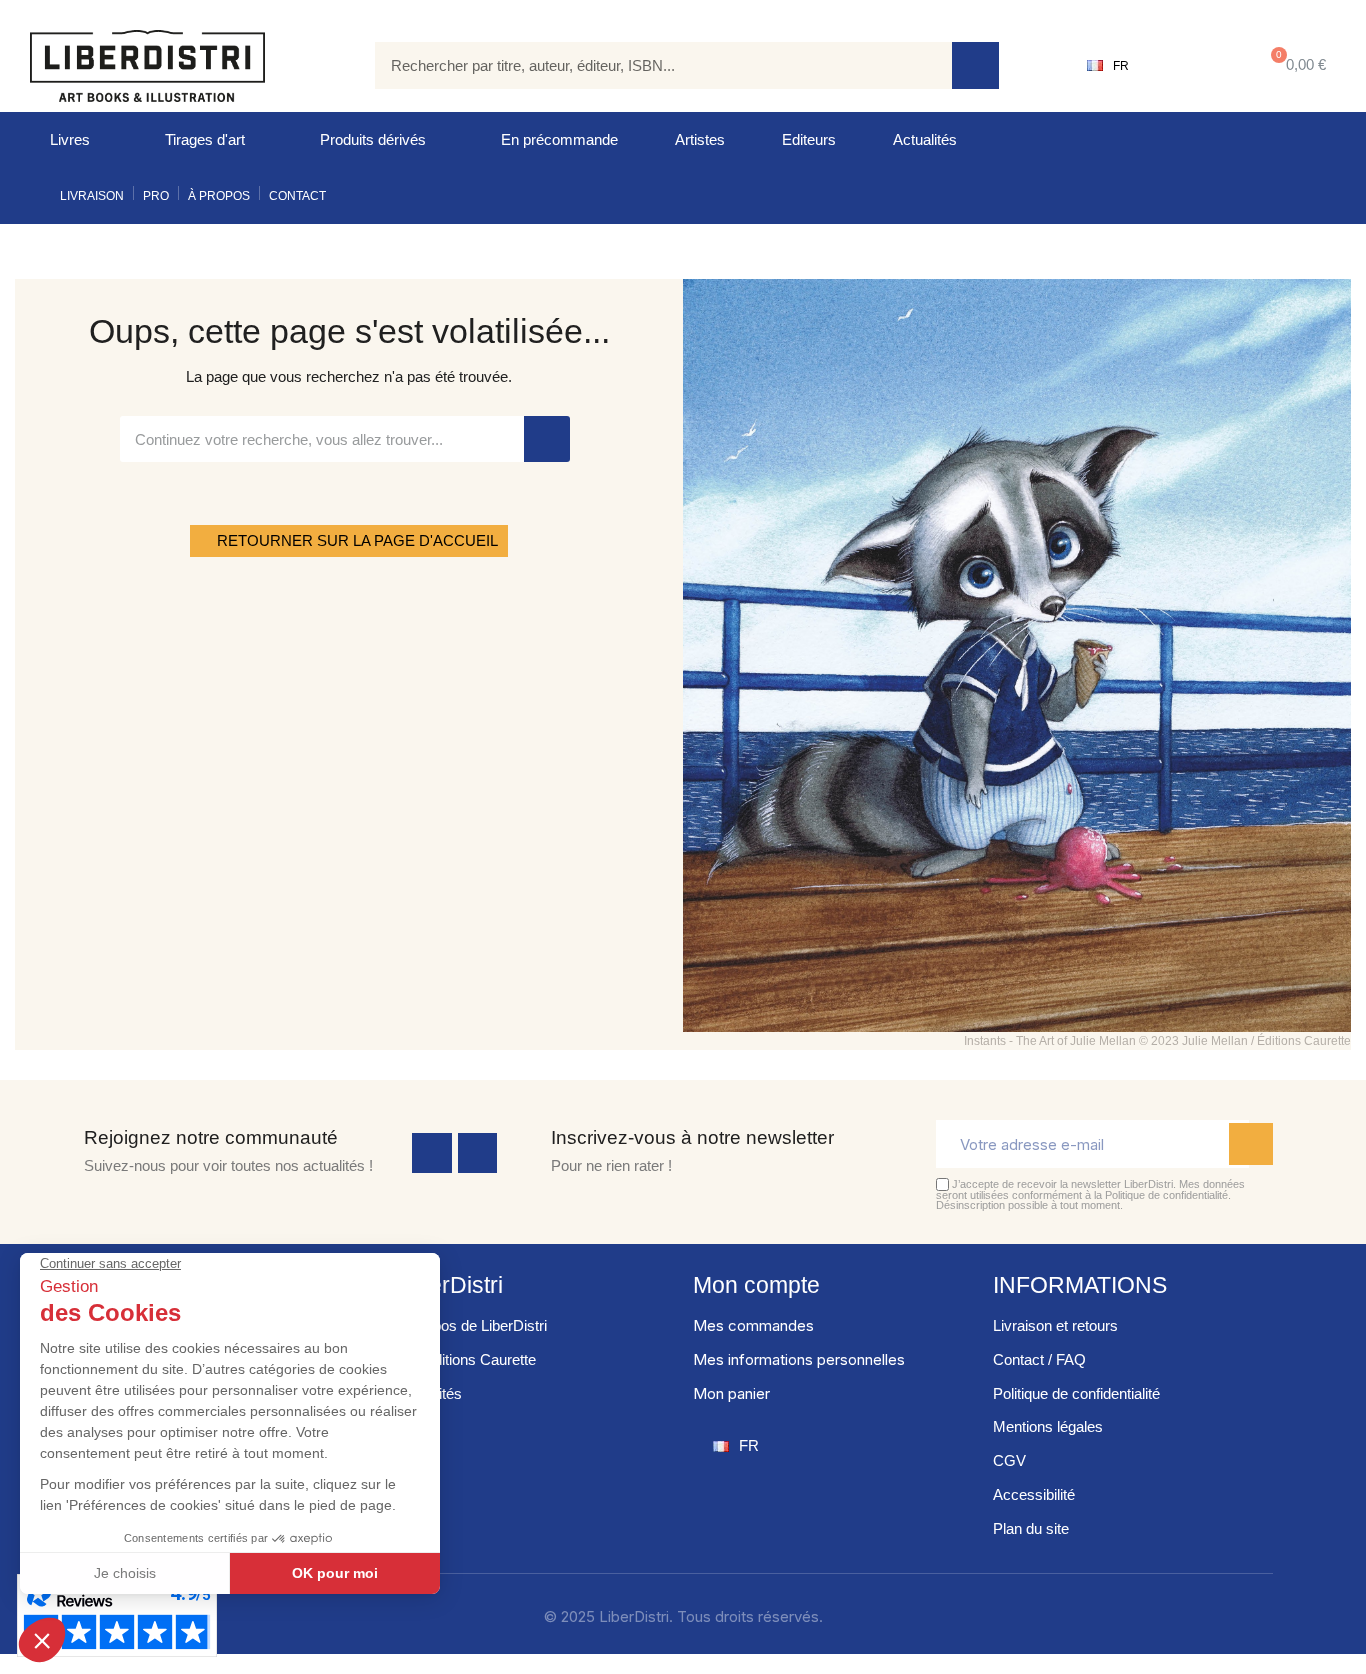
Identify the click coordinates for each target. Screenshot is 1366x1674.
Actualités (925, 139)
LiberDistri (450, 1285)
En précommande (559, 139)
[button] (1294, 65)
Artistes (700, 139)
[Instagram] (478, 1153)
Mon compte (756, 1285)
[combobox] (649, 65)
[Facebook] (432, 1153)
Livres (70, 139)
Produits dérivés (373, 139)
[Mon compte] (1191, 66)
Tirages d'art (205, 139)
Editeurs (809, 139)
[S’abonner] (1251, 1144)
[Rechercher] (975, 65)
